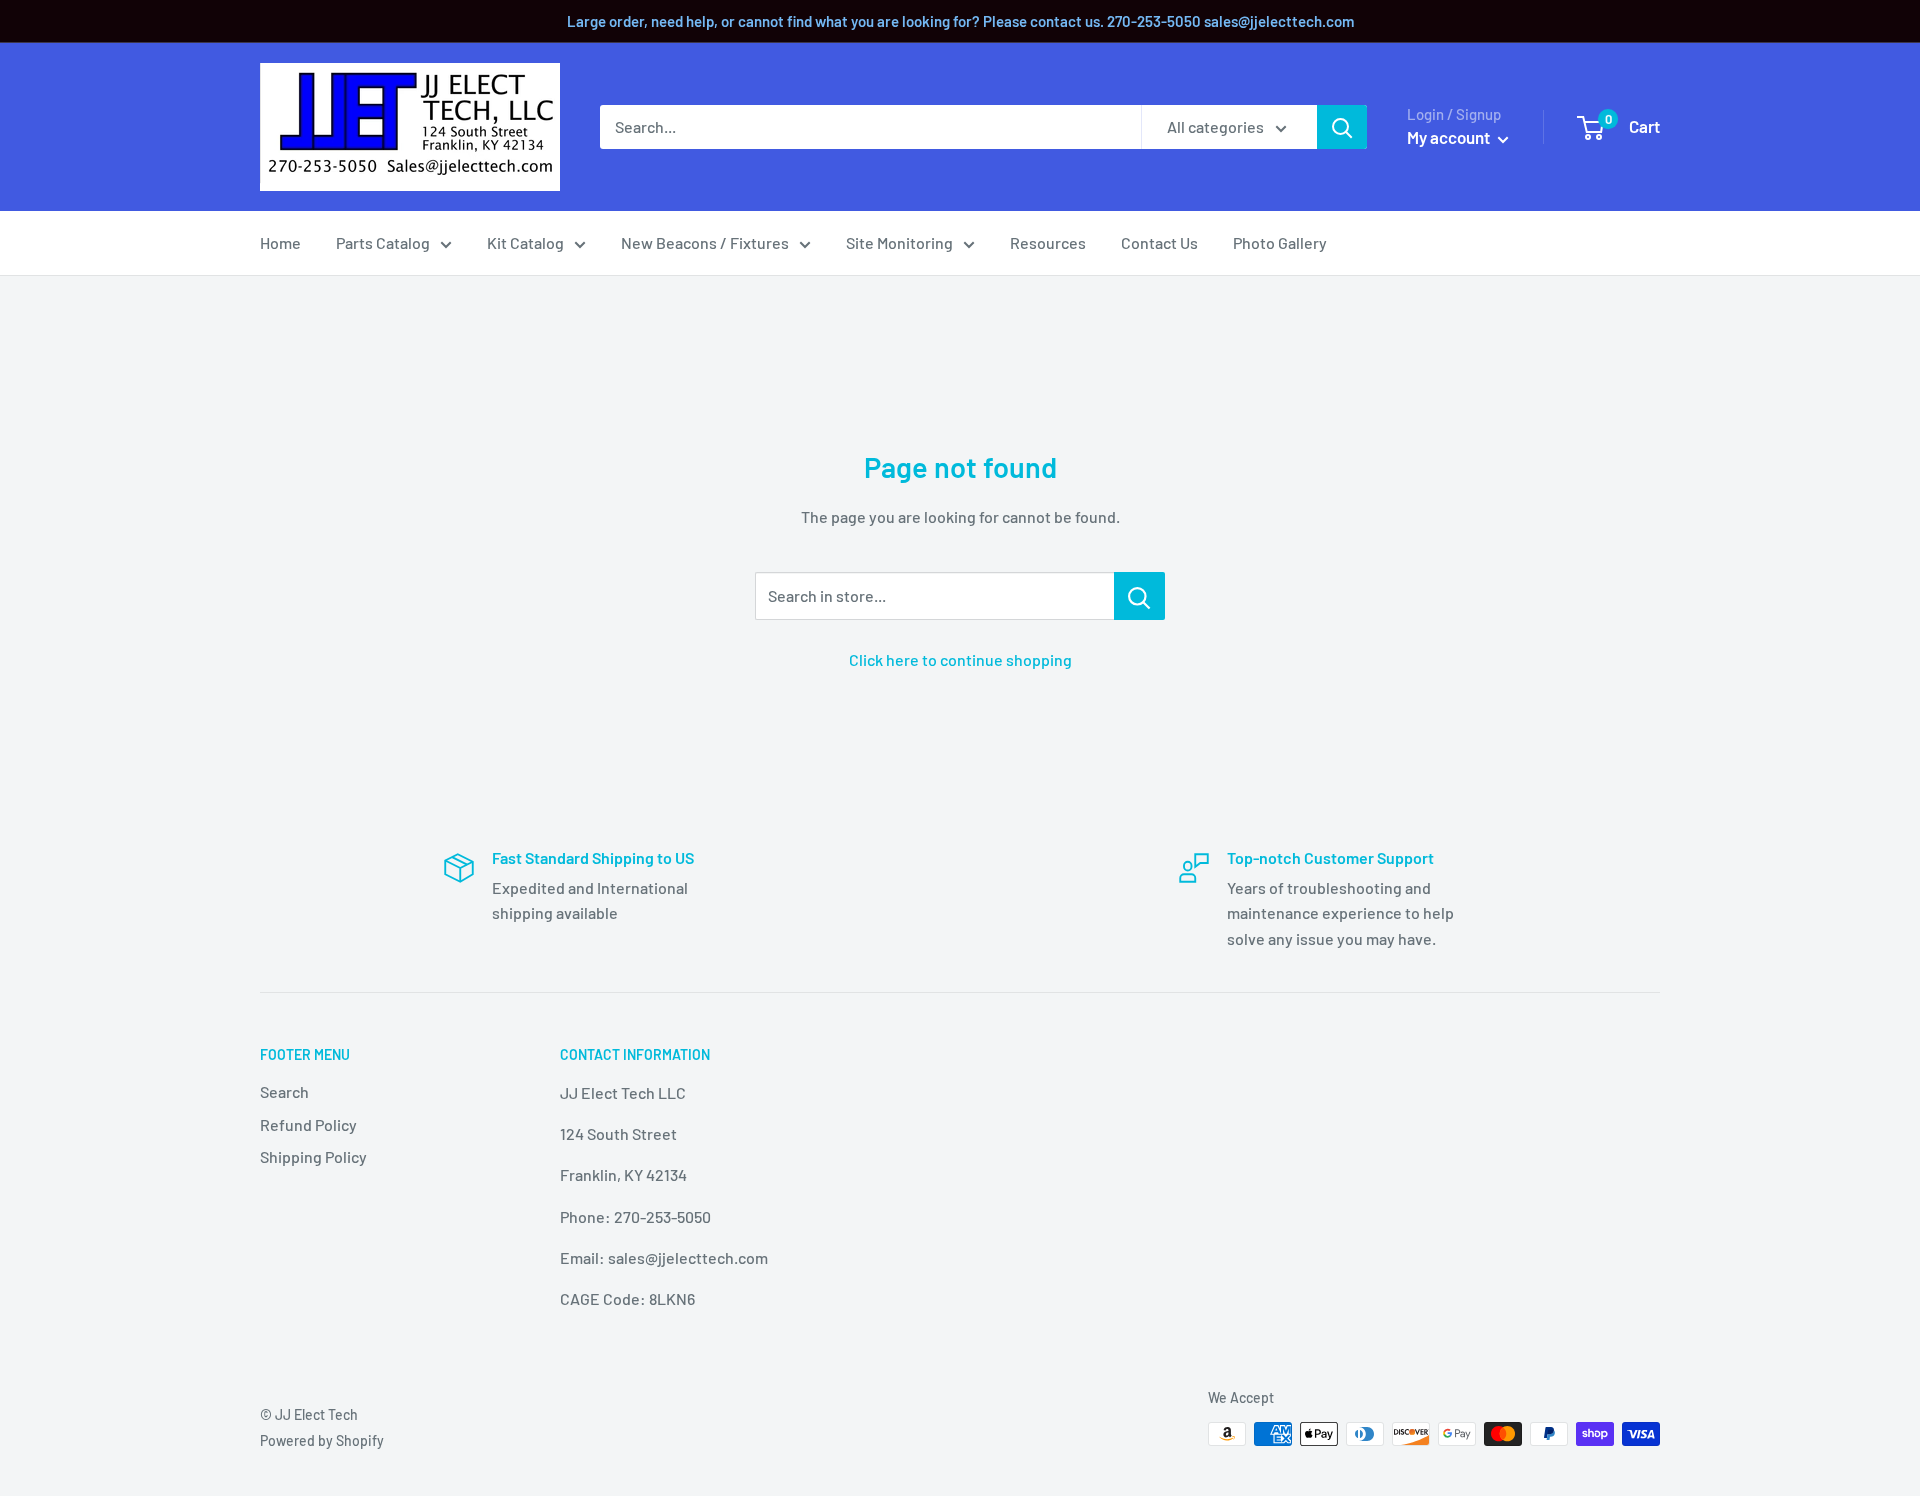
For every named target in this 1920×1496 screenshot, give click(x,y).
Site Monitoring (899, 242)
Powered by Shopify (322, 1440)
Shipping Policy (313, 1156)
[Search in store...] (1139, 596)
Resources (1048, 242)
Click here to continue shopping (960, 659)
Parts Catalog (383, 242)
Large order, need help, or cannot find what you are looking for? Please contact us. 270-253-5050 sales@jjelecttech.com (960, 21)
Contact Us (1159, 242)
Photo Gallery (1280, 242)
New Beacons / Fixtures (705, 242)
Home (280, 242)
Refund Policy (308, 1124)
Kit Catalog (525, 242)
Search (284, 1091)
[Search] (1342, 127)
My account (1450, 137)
